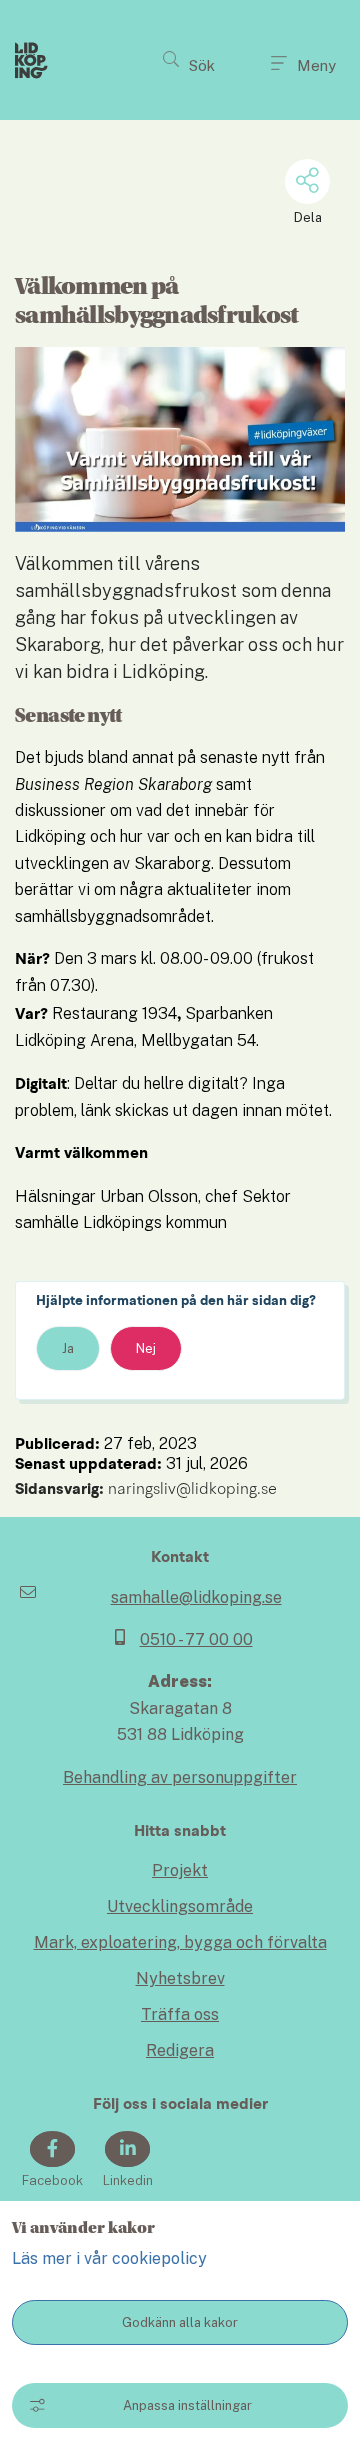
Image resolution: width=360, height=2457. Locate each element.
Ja (68, 1348)
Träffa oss (180, 2014)
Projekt (180, 1870)
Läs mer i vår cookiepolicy (109, 2258)
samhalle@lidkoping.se (196, 1597)
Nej (146, 1348)
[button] (189, 60)
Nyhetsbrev (180, 1978)
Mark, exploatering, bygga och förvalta (180, 1942)
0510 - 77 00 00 (196, 1639)
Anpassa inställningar (187, 2405)
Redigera (180, 2050)
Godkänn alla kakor (180, 2322)
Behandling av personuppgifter (180, 1777)
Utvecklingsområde (180, 1906)
